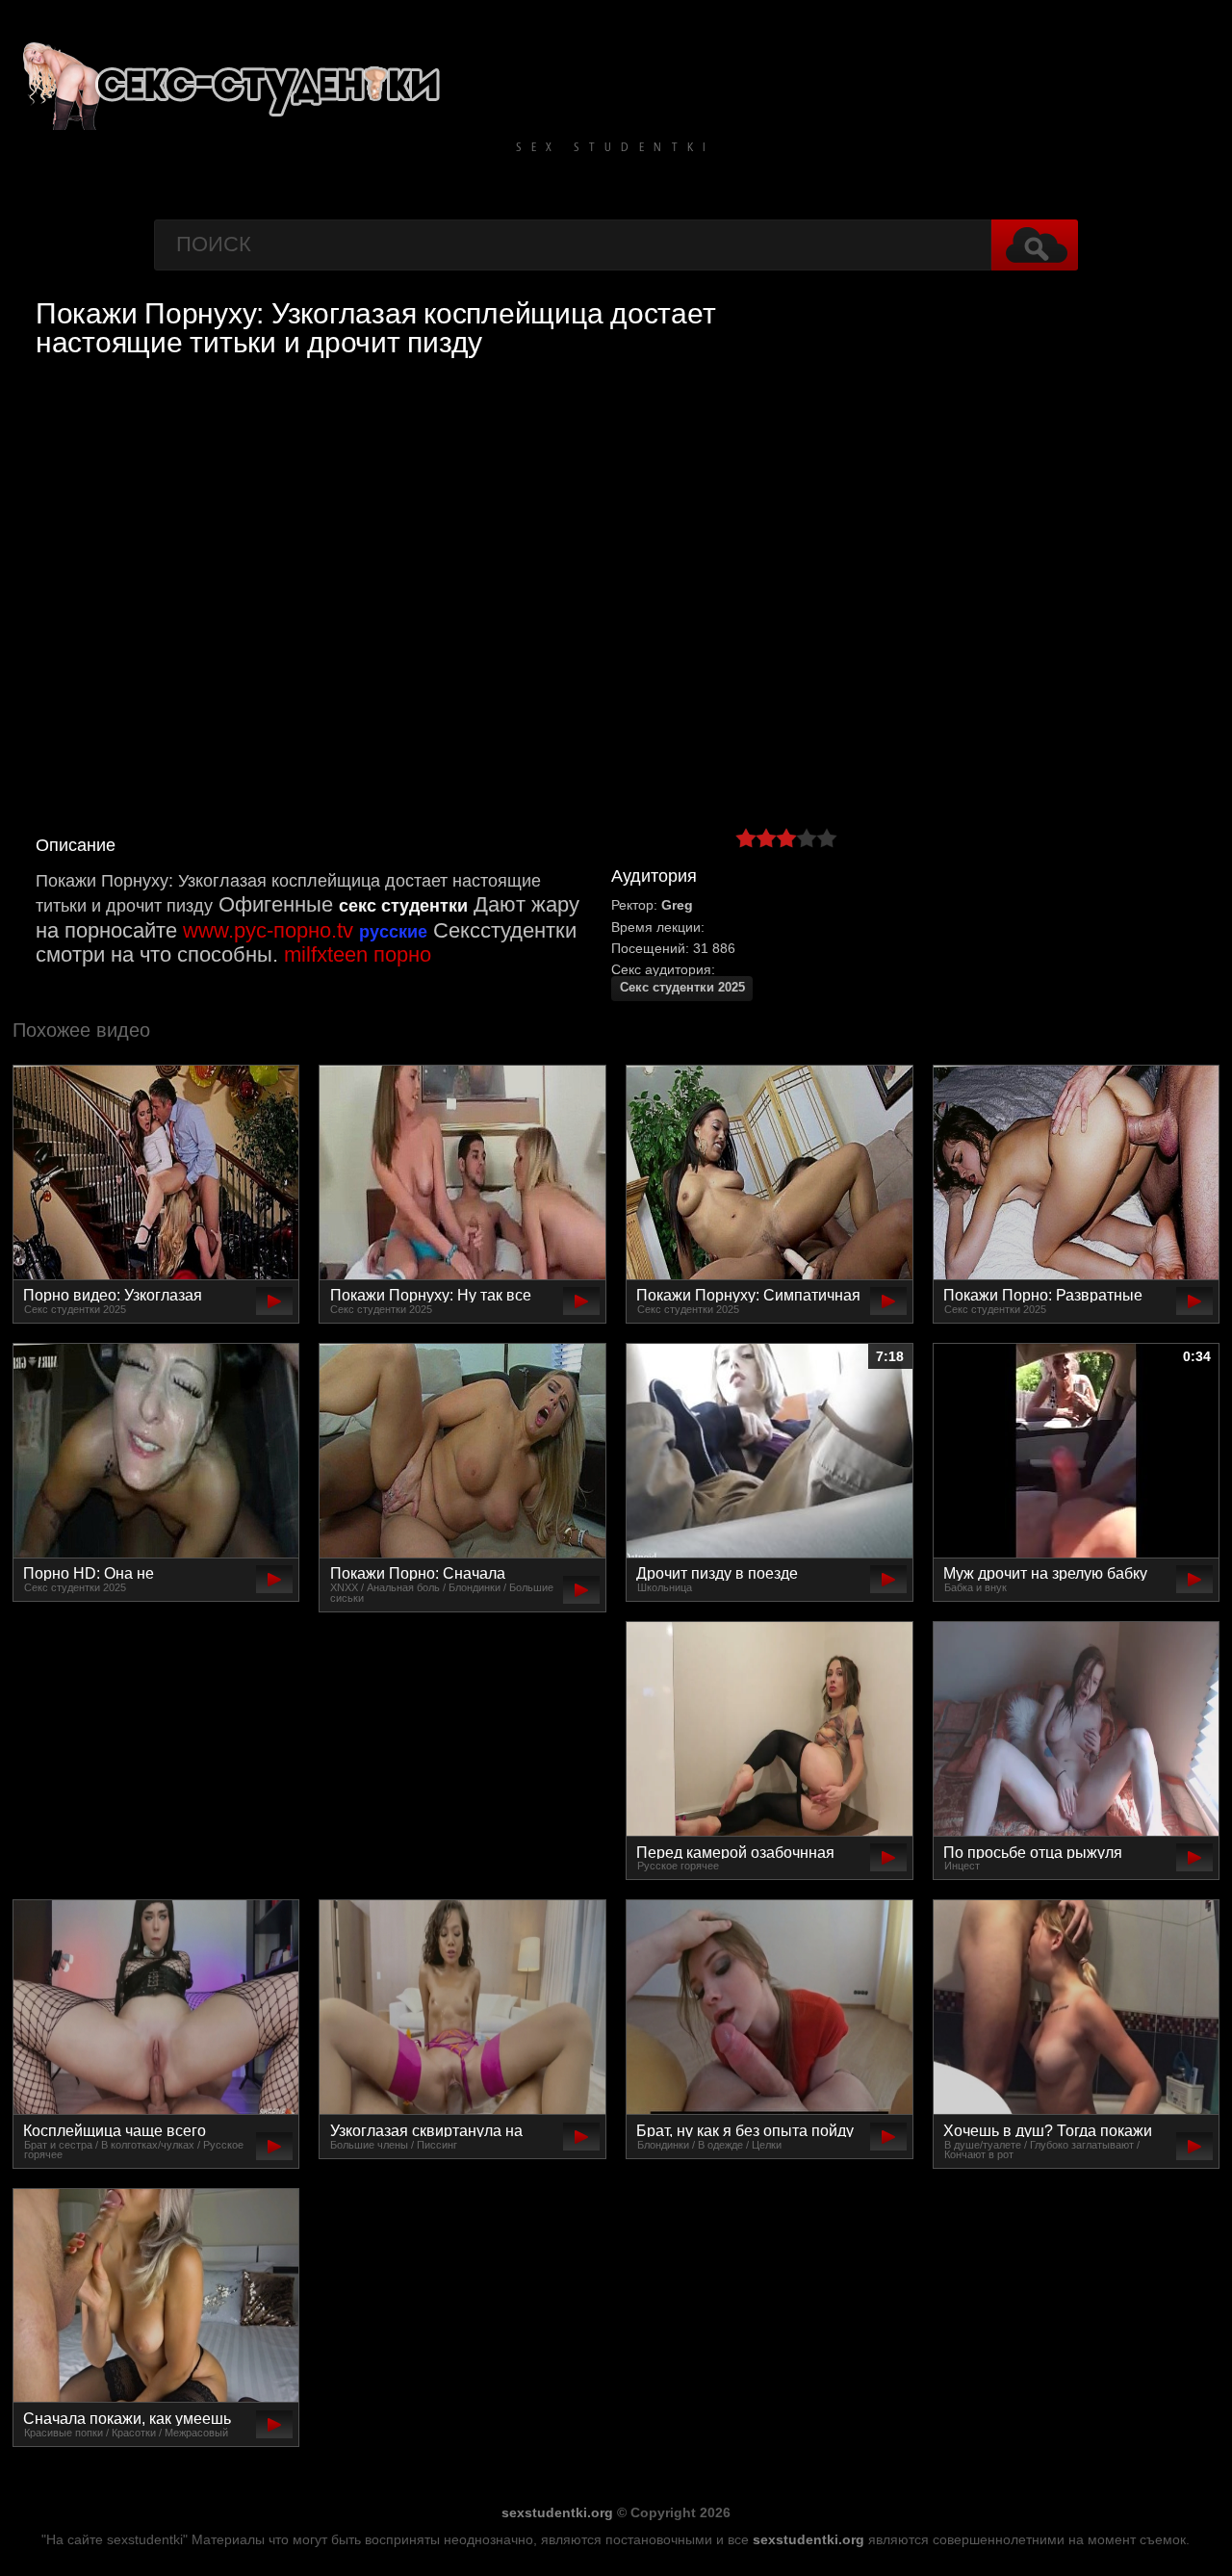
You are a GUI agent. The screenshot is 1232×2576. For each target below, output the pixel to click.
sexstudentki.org (557, 2512)
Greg (677, 905)
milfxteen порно (358, 954)
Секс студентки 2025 (682, 988)
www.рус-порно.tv (268, 930)
